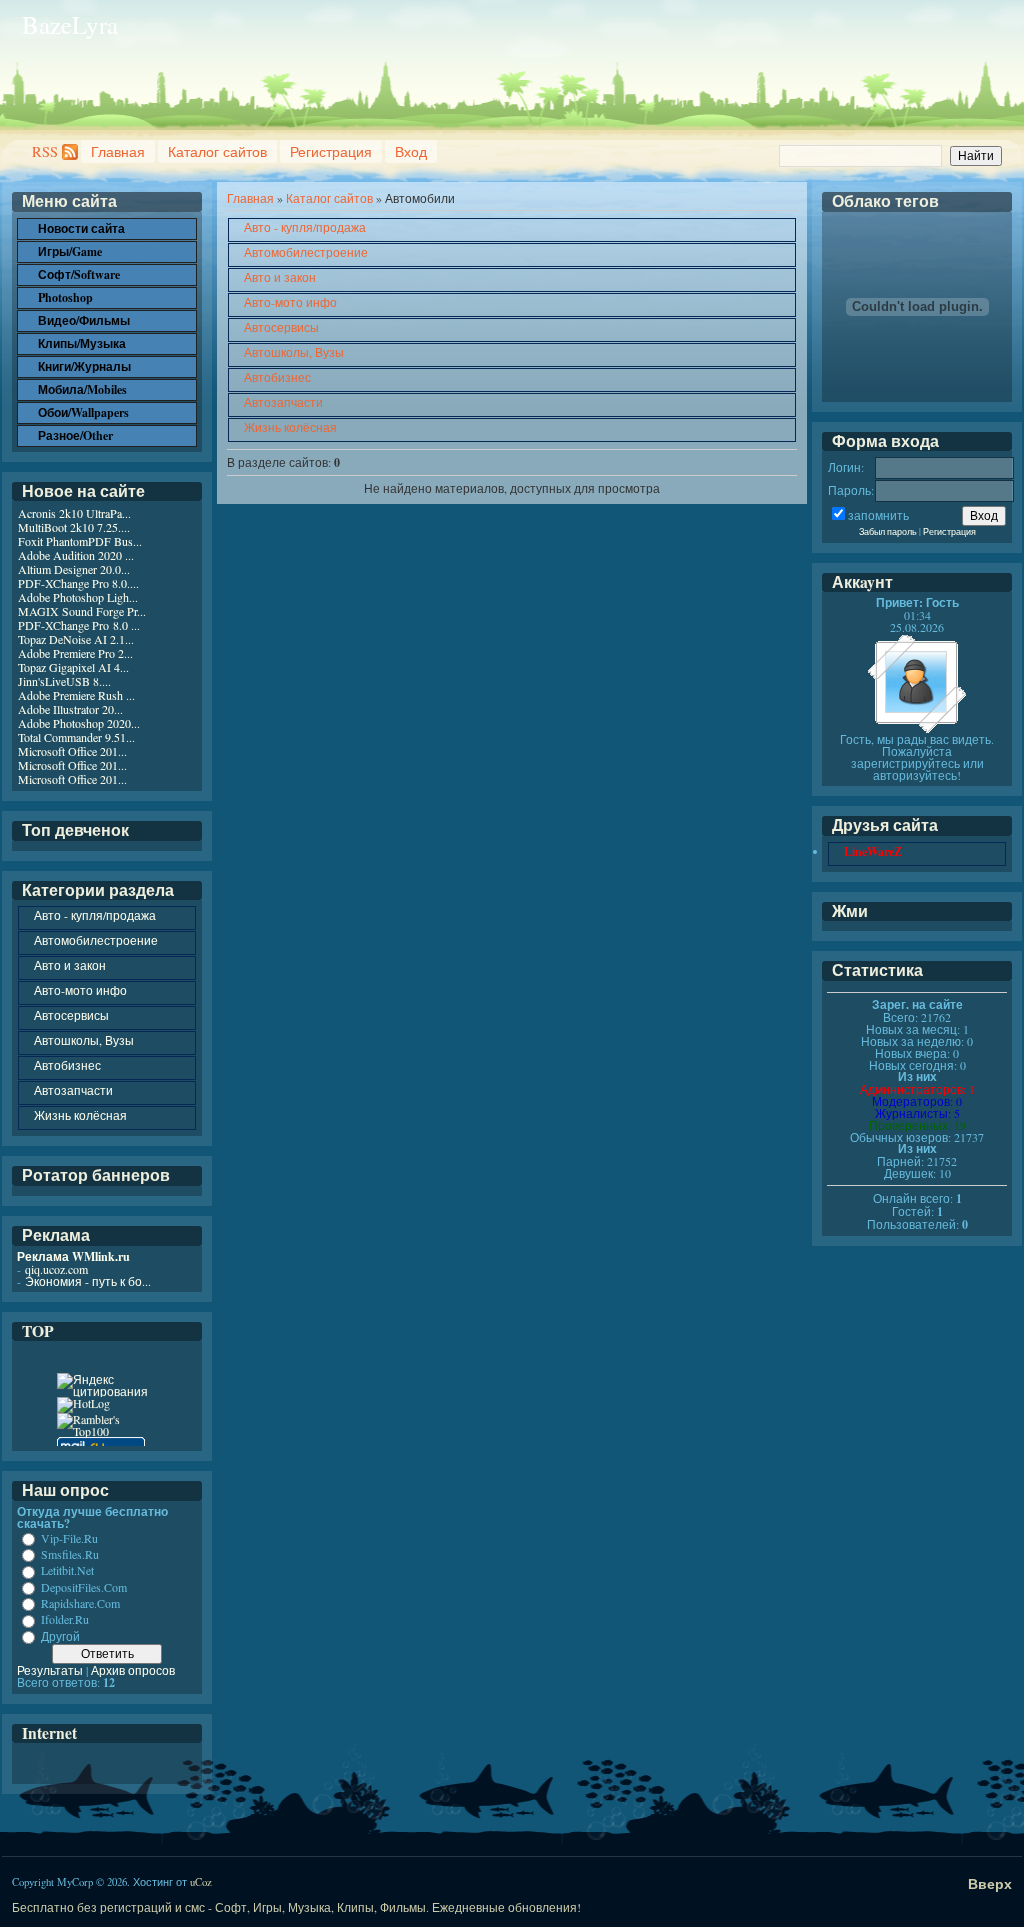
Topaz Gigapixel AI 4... (73, 667)
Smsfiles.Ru (70, 1554)
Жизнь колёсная (290, 427)
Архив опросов (133, 1670)
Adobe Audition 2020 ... (76, 555)
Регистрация (331, 151)
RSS (45, 151)
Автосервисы (281, 327)
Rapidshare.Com (80, 1603)
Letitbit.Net (67, 1571)
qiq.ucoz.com (56, 1269)
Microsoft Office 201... (72, 751)
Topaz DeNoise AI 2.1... (76, 639)
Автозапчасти (283, 402)
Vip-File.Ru (69, 1538)
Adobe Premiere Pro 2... (75, 653)
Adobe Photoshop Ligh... (78, 597)
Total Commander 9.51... (76, 737)
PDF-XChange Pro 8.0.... (78, 583)
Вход (411, 151)
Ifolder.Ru (65, 1620)
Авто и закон (280, 277)
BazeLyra (70, 24)
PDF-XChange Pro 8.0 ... (79, 625)
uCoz (201, 1882)
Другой (60, 1636)
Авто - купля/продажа (305, 227)
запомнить (878, 515)
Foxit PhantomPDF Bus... (80, 541)
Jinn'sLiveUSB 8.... (64, 681)
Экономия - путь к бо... (88, 1281)
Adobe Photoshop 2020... (79, 723)
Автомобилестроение (306, 252)
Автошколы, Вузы (294, 352)
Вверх (990, 1883)
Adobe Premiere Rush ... (76, 695)
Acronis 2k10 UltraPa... (74, 513)
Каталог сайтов (217, 151)
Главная (118, 151)
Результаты (50, 1670)
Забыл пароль (888, 531)
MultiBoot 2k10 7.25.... (74, 527)
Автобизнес (277, 377)
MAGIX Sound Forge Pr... (82, 611)
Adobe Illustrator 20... (70, 709)
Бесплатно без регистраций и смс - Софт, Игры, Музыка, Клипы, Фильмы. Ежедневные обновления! (296, 1907)
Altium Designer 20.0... (74, 569)
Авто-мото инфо (290, 302)
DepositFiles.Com (84, 1587)
